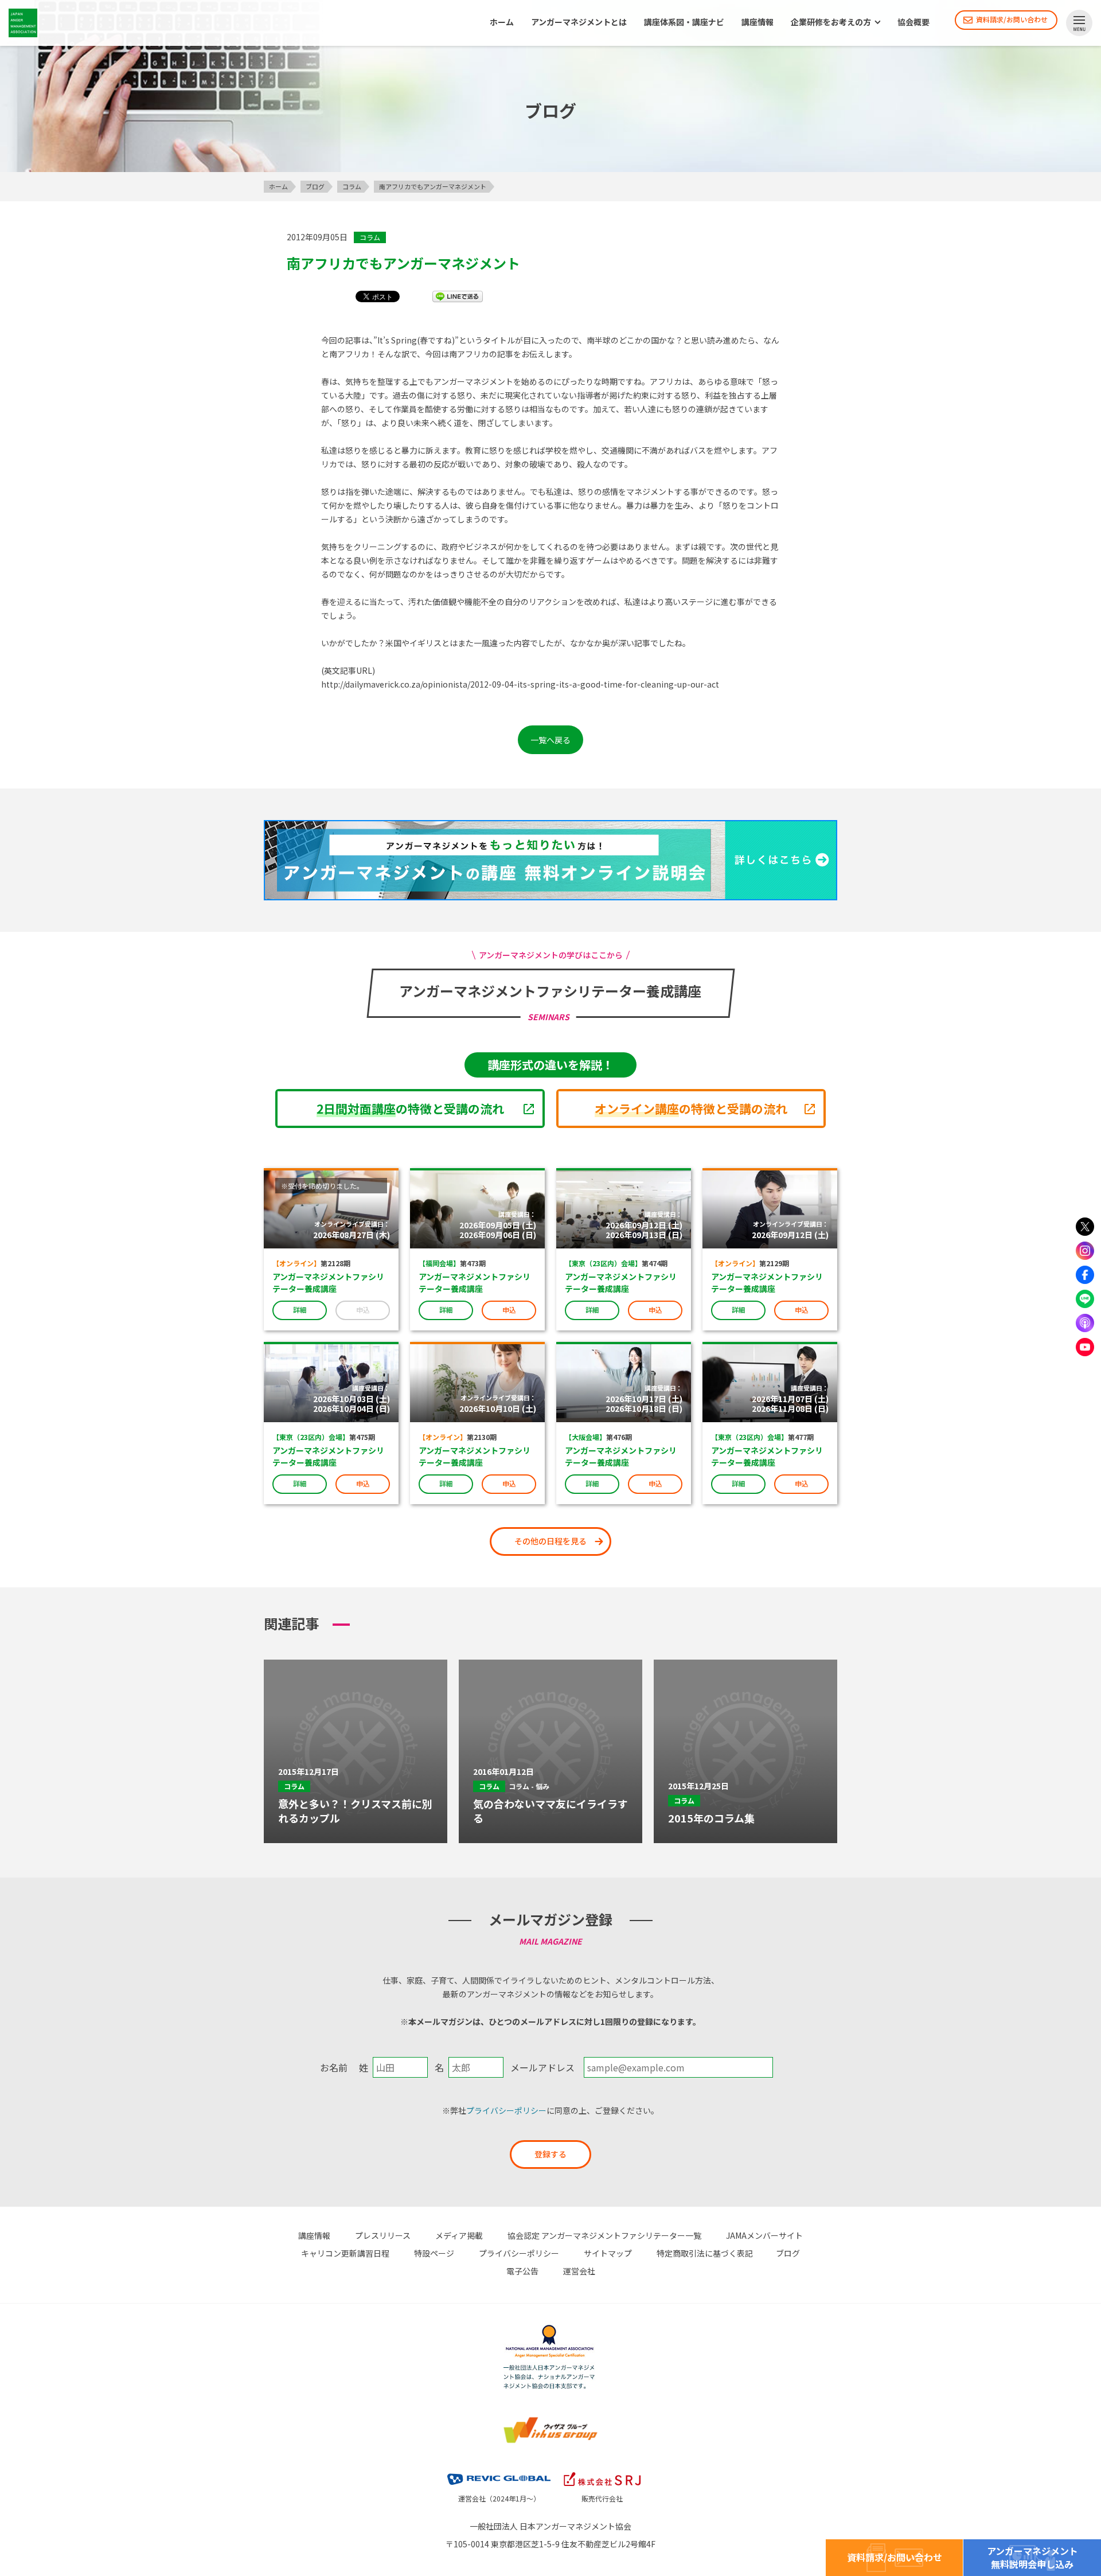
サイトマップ (608, 2253)
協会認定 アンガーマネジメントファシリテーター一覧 (604, 2235)
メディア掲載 (459, 2235)
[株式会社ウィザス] (550, 2418)
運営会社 (579, 2271)
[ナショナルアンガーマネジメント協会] (550, 2327)
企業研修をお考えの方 (831, 22)
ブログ (788, 2253)
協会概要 (913, 22)
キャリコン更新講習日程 (345, 2253)
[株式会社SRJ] (602, 2470)
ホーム (502, 22)
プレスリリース (383, 2235)
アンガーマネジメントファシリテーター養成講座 (328, 1283)
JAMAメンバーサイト (764, 2235)
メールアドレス (542, 2067)
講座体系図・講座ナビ (684, 22)
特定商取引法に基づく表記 (705, 2253)
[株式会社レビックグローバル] (499, 2470)
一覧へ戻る (550, 740)
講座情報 (758, 22)
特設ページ (434, 2253)
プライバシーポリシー (506, 2110)
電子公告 (522, 2271)
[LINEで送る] (458, 296)
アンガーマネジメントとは (579, 22)
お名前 (334, 2067)
